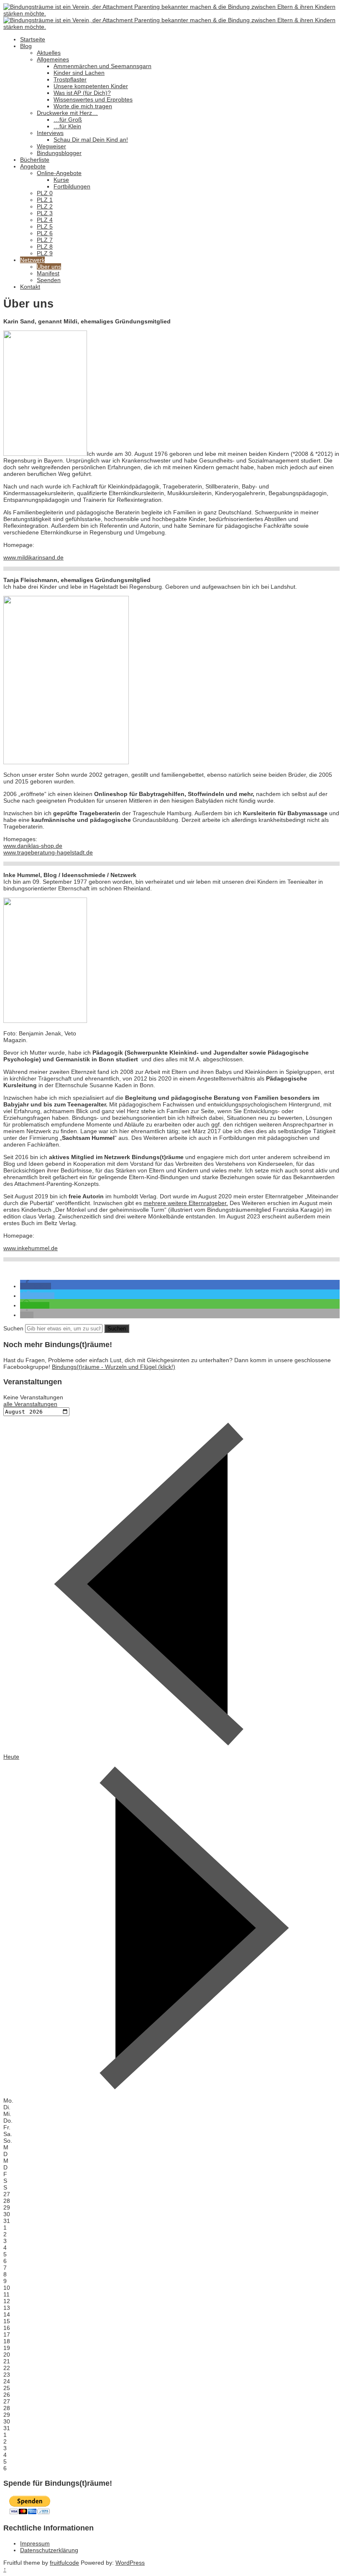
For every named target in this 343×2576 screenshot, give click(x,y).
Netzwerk (32, 260)
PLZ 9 (45, 253)
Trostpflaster (70, 79)
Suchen (13, 1328)
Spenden (49, 280)
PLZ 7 (45, 240)
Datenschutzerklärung (49, 2550)
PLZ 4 (45, 220)
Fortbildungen (72, 186)
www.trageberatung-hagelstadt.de (48, 852)
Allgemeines (53, 59)
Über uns (49, 267)
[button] (36, 1286)
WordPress (130, 2563)
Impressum (35, 2543)
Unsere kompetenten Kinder (91, 86)
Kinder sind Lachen (79, 73)
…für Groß (68, 120)
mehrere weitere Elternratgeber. (186, 1203)
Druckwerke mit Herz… (67, 113)
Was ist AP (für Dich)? (82, 93)
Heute (11, 1757)
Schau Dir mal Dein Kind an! (91, 140)
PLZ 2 (45, 206)
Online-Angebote (59, 173)
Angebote (33, 166)
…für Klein (67, 126)
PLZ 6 (45, 233)
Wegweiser (51, 146)
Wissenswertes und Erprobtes (93, 99)
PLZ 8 (45, 247)
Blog (26, 46)
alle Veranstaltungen (30, 1404)
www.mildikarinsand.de (33, 557)
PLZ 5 (45, 226)
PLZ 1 (45, 200)
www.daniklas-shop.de (33, 846)
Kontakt (30, 287)
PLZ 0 (45, 193)
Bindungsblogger (59, 153)
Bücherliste (35, 160)
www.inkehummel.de (31, 1248)
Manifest (48, 273)
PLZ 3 (45, 213)
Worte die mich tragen (83, 106)
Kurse (61, 180)
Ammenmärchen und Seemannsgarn (102, 66)
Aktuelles (49, 53)
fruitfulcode (64, 2563)
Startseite (33, 39)
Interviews (50, 133)
